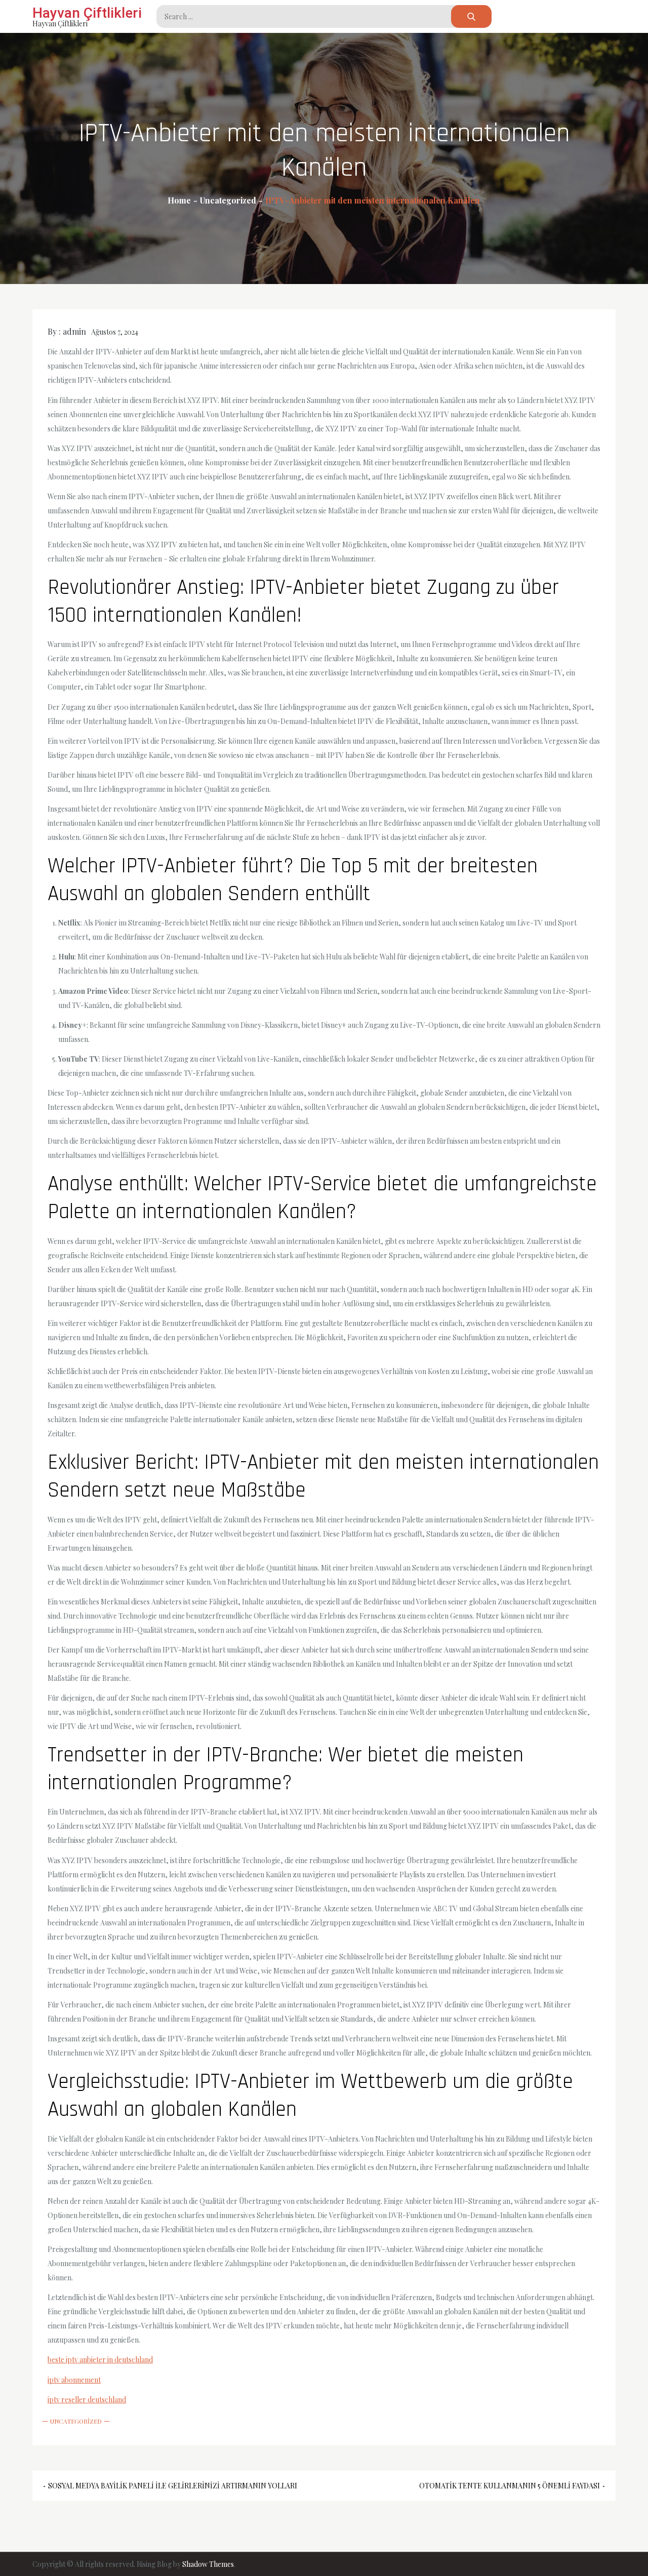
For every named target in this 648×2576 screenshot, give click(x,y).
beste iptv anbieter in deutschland (100, 2360)
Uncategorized (76, 2421)
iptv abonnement (74, 2380)
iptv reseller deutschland (87, 2400)
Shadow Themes (208, 2564)
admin (74, 331)
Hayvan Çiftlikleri (87, 13)
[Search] (471, 16)
